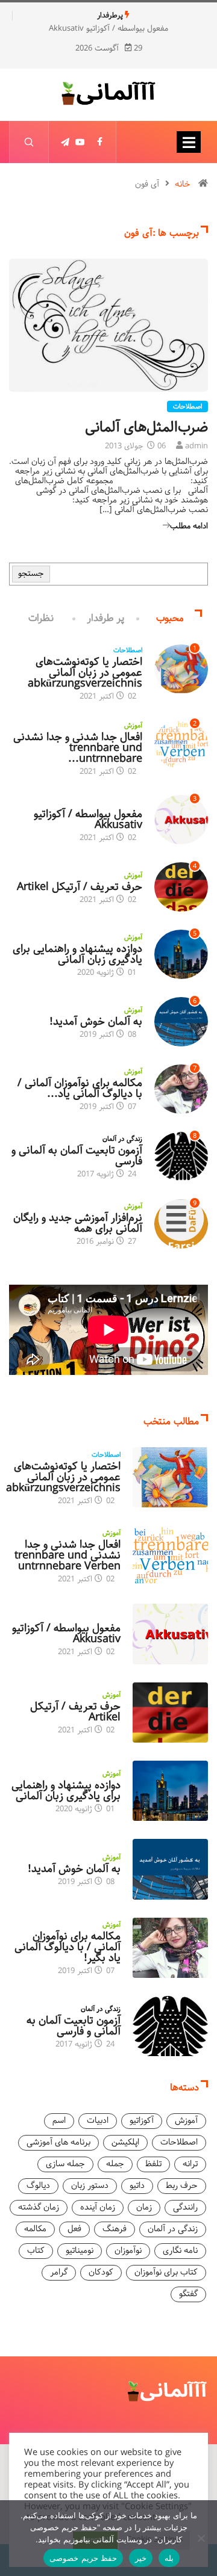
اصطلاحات (187, 407)
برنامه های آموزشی (58, 2142)
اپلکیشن (125, 2142)
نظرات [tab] (41, 618)
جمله (115, 2164)
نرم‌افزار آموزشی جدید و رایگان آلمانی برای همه (78, 1223)
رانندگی (185, 2207)
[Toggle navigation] (189, 142)
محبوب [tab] (170, 618)
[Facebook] (100, 142)
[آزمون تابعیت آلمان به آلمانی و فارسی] (170, 2026)
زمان (144, 2207)
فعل (74, 2229)
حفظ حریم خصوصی (83, 2558)
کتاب (36, 2251)
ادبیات (98, 2121)
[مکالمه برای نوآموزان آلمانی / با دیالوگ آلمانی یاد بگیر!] (170, 1948)
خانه (183, 184)
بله (169, 2558)
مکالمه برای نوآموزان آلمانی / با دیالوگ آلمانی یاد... (80, 1089)
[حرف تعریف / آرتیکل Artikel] (170, 1713)
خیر (141, 2558)
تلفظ (153, 2164)
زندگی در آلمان (122, 1139)
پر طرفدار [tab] (106, 618)
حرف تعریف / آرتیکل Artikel (80, 887)
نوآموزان (128, 2251)
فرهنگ (115, 2229)
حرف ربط (182, 2186)
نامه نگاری (180, 2251)
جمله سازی (65, 2164)
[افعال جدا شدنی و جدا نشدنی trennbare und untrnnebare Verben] (170, 1555)
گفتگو (188, 2294)
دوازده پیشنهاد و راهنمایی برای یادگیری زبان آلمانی (77, 954)
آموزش (133, 726)
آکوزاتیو (133, 803)
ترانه (190, 2164)
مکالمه (35, 2229)
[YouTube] (80, 142)
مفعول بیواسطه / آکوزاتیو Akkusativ (108, 29)
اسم (59, 2121)
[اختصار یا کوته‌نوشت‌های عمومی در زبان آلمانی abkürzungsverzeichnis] (170, 1477)
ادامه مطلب (189, 526)
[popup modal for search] (29, 142)
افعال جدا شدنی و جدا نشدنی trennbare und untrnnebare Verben (68, 1555)
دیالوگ (38, 2186)
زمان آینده (98, 2207)
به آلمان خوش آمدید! (96, 1022)
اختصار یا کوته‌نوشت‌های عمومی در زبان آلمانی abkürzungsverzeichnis (85, 673)
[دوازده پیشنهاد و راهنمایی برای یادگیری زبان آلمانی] (170, 1791)
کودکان (101, 2272)
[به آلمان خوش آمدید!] (170, 1869)
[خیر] (202, 2538)
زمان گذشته (39, 2207)
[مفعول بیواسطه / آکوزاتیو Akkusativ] (170, 1634)
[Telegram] (65, 142)
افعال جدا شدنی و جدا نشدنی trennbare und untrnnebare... (78, 748)
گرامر (59, 2272)
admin (197, 446)
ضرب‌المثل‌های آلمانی (146, 427)
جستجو (31, 574)
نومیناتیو (80, 2251)
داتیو (137, 2186)
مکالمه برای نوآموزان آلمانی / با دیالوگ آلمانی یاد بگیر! (68, 1947)
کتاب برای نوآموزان (166, 2272)
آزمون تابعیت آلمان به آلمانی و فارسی (77, 1156)
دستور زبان (90, 2186)
